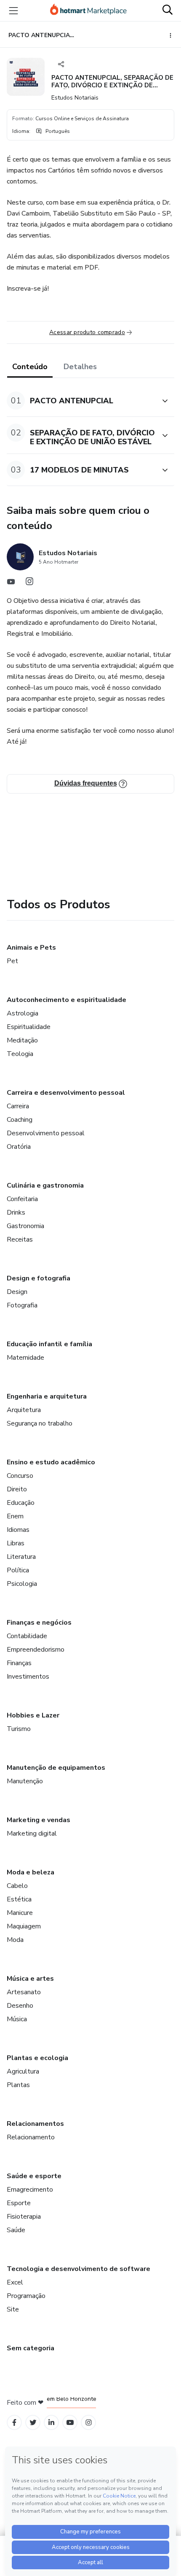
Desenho (20, 2006)
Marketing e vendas (39, 1820)
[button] (81, 401)
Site (13, 2309)
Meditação (22, 1040)
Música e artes (30, 1979)
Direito (17, 1489)
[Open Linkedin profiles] (51, 2423)
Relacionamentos (35, 2124)
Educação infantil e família (49, 1344)
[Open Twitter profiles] (33, 2423)
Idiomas (18, 1530)
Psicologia (22, 1584)
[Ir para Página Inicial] (88, 11)
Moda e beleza (31, 1872)
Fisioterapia (24, 2217)
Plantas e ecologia (37, 2058)
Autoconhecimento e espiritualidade (67, 1000)
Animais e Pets (31, 948)
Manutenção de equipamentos (56, 1768)
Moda (15, 1940)
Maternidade (25, 1358)
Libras (16, 1543)
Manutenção (25, 1781)
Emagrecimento (30, 2190)
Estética (19, 1899)
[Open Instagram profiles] (89, 2423)
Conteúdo (30, 367)
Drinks (16, 1212)
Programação (26, 2296)
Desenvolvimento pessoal (46, 1133)
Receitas (20, 1239)
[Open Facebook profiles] (14, 2423)
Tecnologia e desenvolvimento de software (79, 2269)
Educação (21, 1503)
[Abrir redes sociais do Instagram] (29, 583)
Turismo (19, 1729)
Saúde (16, 2230)
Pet (12, 961)
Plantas (18, 2085)
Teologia (20, 1054)
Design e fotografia (39, 1278)
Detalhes (80, 367)
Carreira (18, 1106)
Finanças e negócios (39, 1623)
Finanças (19, 1663)
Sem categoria (31, 2348)
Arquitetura (24, 1410)
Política (18, 1570)
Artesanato (24, 1992)
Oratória (19, 1147)
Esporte (19, 2203)
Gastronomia (25, 1226)
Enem (15, 1516)
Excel (15, 2282)
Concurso (20, 1476)
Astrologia (23, 1013)
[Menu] (13, 11)
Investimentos (28, 1677)
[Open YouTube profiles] (70, 2423)
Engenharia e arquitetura (47, 1396)
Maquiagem (24, 1926)
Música (17, 2019)
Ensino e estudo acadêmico (51, 1462)
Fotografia (22, 1305)
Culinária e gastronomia (45, 1185)
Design (17, 1292)
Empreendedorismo (36, 1650)
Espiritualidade (29, 1027)
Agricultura (23, 2071)
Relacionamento (31, 2137)
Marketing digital (32, 1833)
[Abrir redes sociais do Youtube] (11, 583)
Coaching (20, 1120)
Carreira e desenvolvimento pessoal (66, 1093)
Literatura (21, 1557)
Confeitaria (22, 1199)
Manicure (20, 1913)
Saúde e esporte (34, 2176)
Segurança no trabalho (40, 1423)
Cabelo (17, 1886)
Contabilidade (27, 1636)
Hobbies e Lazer (33, 1715)
